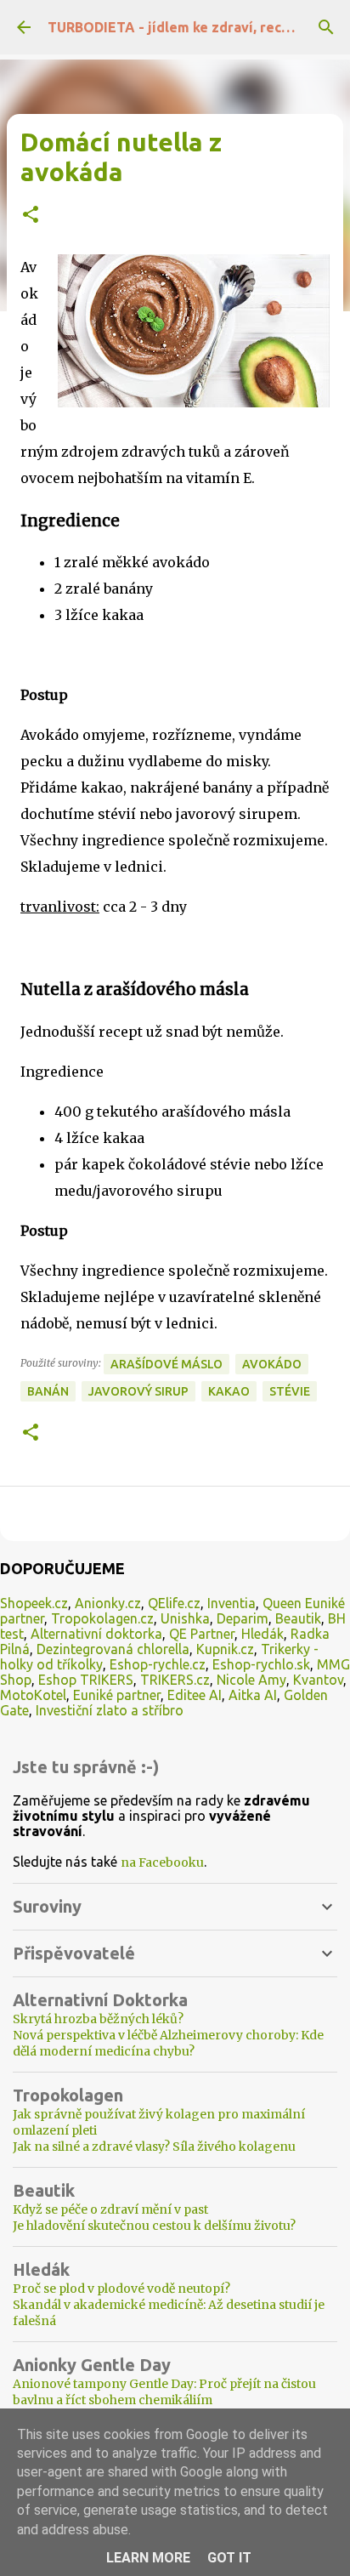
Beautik (298, 1618)
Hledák (262, 1634)
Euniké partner (117, 1695)
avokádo (272, 1364)
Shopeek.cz (34, 1603)
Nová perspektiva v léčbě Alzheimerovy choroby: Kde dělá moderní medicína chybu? (168, 2043)
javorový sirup (138, 1391)
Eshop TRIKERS (86, 1680)
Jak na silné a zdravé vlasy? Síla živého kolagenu (154, 2147)
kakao (229, 1391)
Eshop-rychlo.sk (261, 1664)
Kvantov (318, 1680)
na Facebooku (162, 1862)
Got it (229, 2558)
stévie (290, 1391)
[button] (31, 216)
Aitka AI (253, 1695)
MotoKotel (33, 1695)
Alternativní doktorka (96, 1634)
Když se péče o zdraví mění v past (110, 2209)
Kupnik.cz (225, 1649)
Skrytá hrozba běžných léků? (98, 2019)
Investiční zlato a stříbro (110, 1710)
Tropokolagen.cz (102, 1618)
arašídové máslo (167, 1364)
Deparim (243, 1618)
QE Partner (202, 1634)
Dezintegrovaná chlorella (113, 1649)
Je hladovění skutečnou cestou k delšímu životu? (154, 2226)
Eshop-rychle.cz (158, 1664)
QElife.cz (174, 1603)
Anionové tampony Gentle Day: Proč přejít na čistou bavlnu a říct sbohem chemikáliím (164, 2392)
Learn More (148, 2558)
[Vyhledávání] (326, 27)
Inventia (231, 1603)
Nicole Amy (251, 1680)
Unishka (185, 1618)
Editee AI (195, 1695)
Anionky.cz (108, 1603)
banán (48, 1391)
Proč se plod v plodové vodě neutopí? (121, 2289)
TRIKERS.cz (175, 1680)
